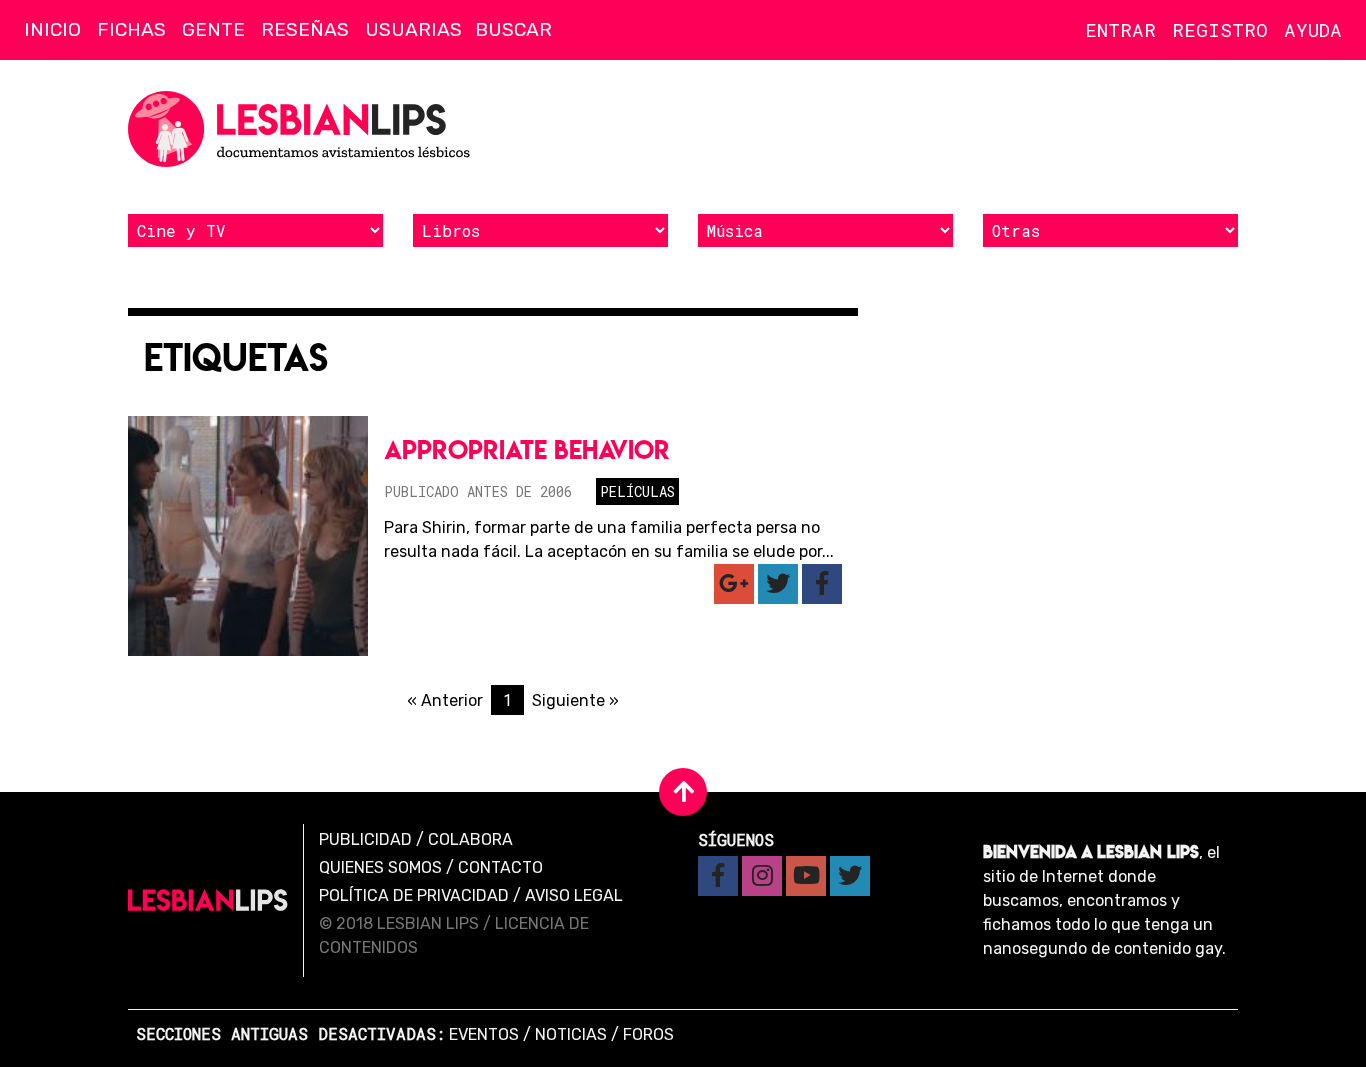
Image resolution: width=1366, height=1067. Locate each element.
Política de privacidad (414, 895)
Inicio (52, 29)
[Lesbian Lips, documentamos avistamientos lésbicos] (303, 129)
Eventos (484, 1034)
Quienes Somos (380, 867)
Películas (637, 491)
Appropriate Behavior (527, 449)
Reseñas (305, 29)
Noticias (571, 1034)
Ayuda (1313, 29)
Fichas (131, 29)
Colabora (470, 839)
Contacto (500, 867)
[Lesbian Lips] (208, 900)
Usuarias (413, 29)
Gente (213, 29)
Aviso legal (574, 895)
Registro (1220, 29)
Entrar (1120, 29)
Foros (648, 1034)
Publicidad (365, 839)
